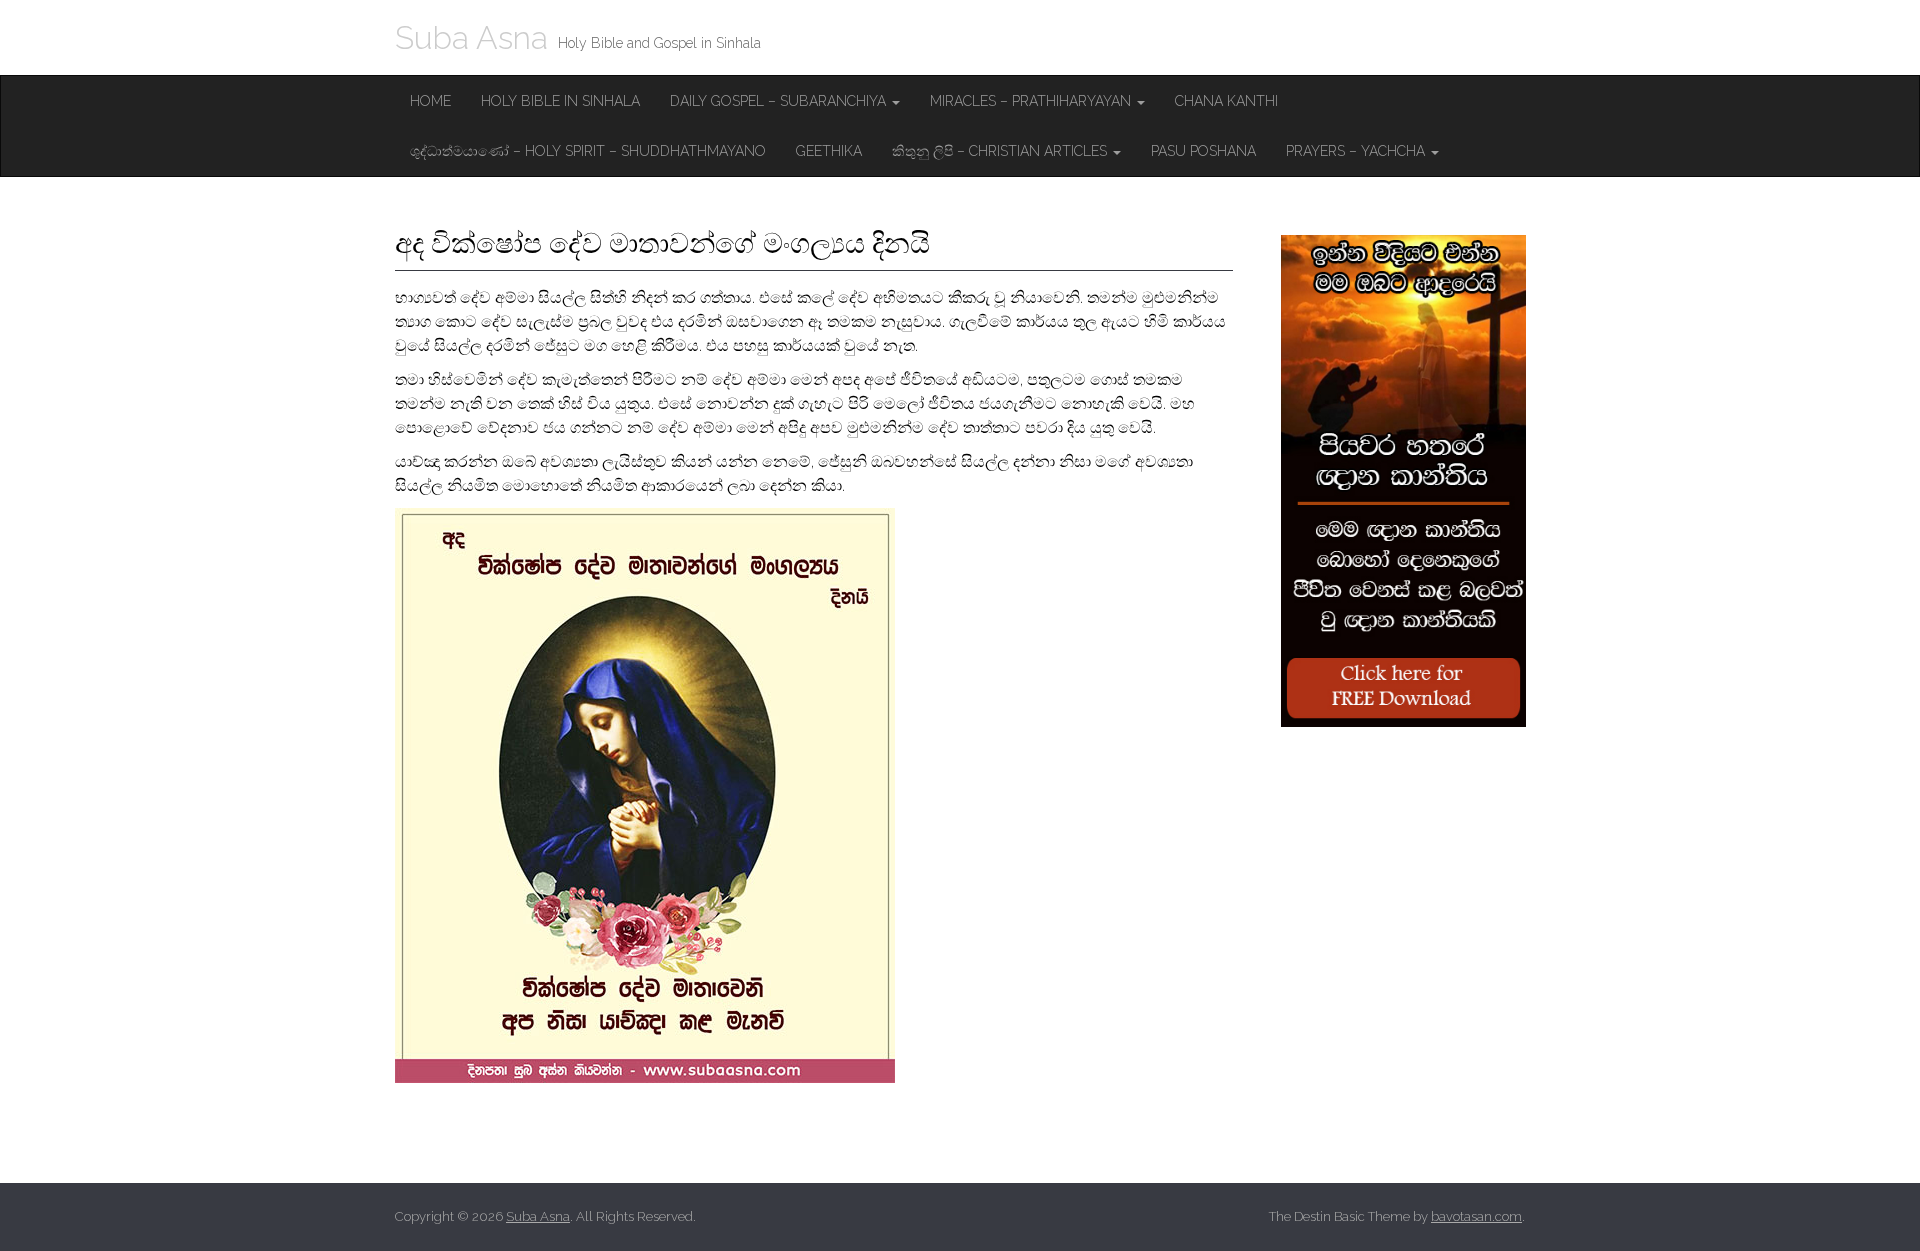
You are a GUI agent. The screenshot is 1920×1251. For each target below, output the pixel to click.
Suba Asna (471, 37)
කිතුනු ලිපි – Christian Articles (1001, 151)
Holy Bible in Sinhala (560, 101)
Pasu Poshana (1203, 151)
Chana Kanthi (1226, 101)
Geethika (829, 151)
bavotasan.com (1476, 1216)
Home (430, 101)
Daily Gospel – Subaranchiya (780, 101)
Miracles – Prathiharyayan (1032, 101)
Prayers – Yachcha (1357, 151)
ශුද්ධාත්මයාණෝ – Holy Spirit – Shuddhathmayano (588, 151)
